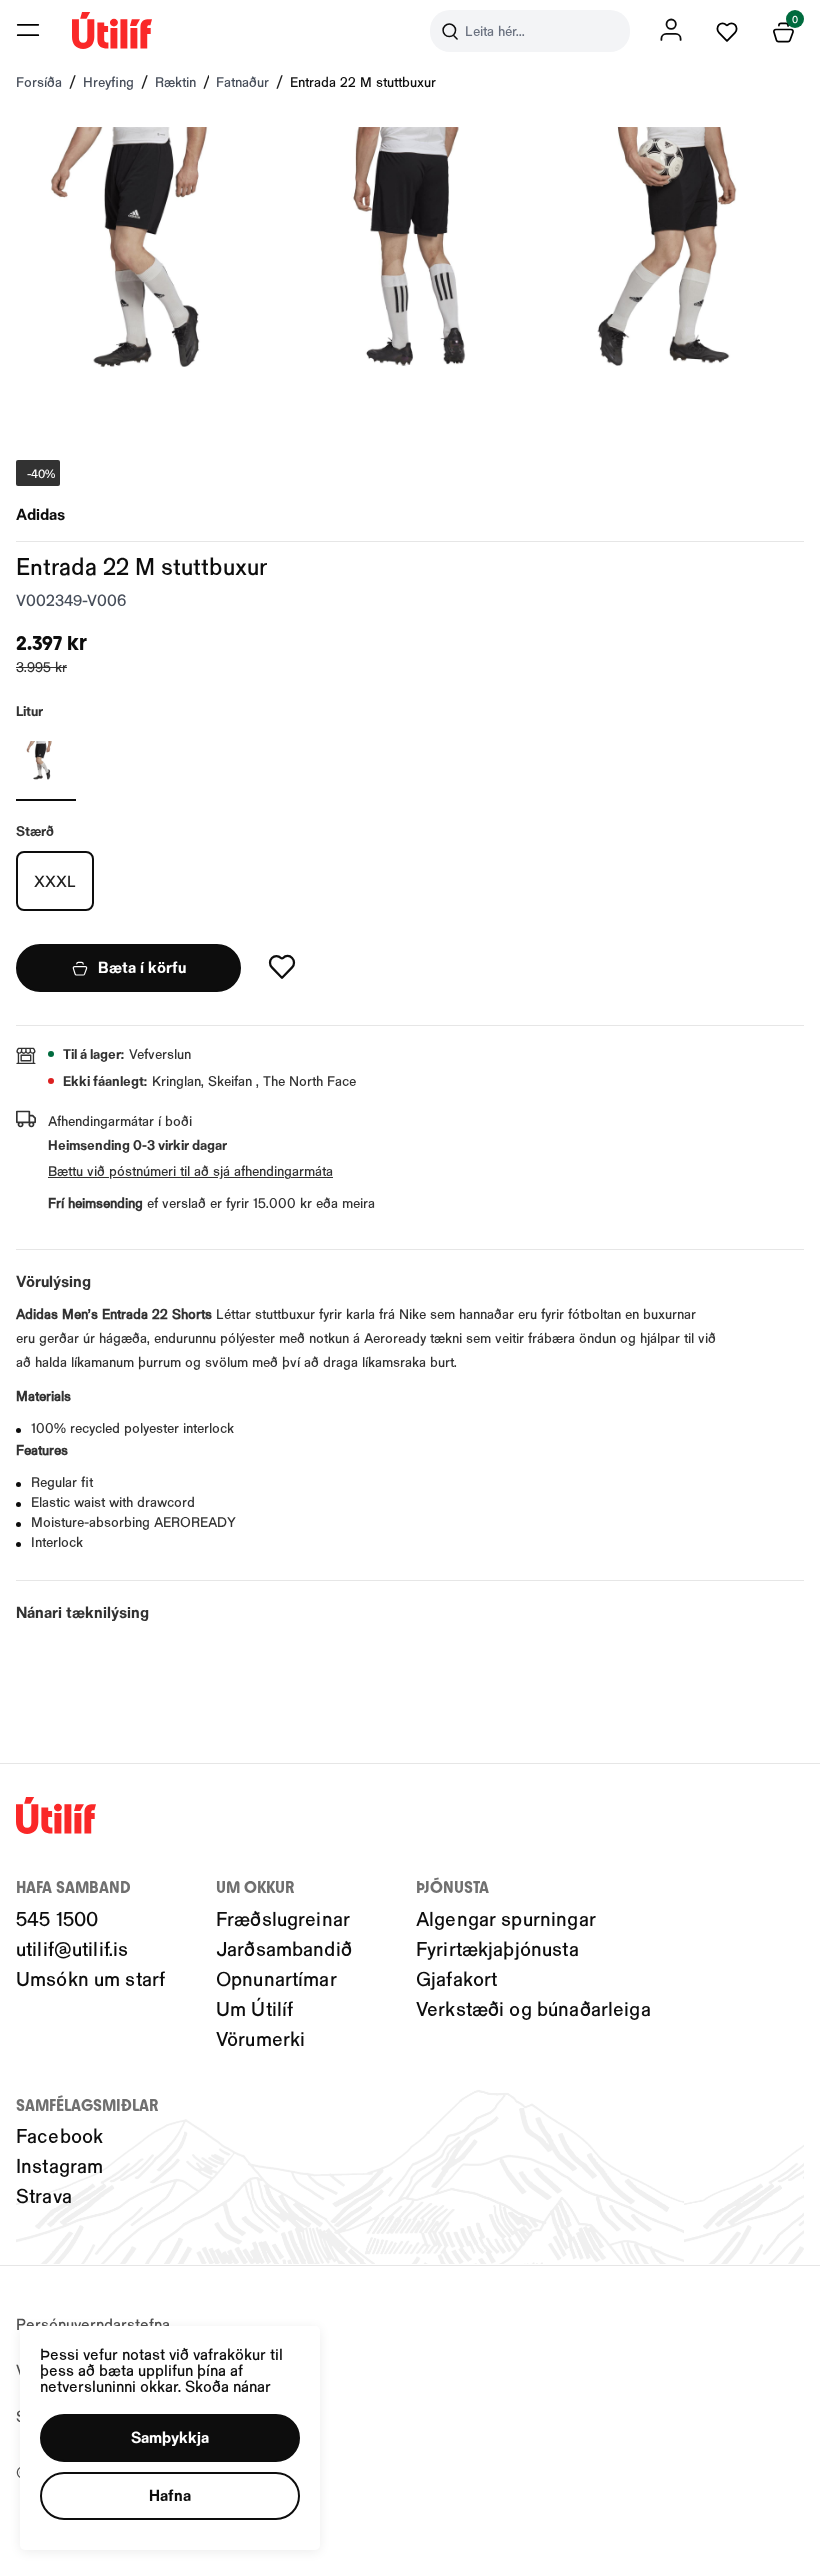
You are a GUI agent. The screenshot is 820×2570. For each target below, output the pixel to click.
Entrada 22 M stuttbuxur (363, 81)
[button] (28, 30)
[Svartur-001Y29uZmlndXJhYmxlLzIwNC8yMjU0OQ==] (46, 761)
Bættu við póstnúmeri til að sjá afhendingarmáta (190, 1170)
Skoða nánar (228, 2385)
